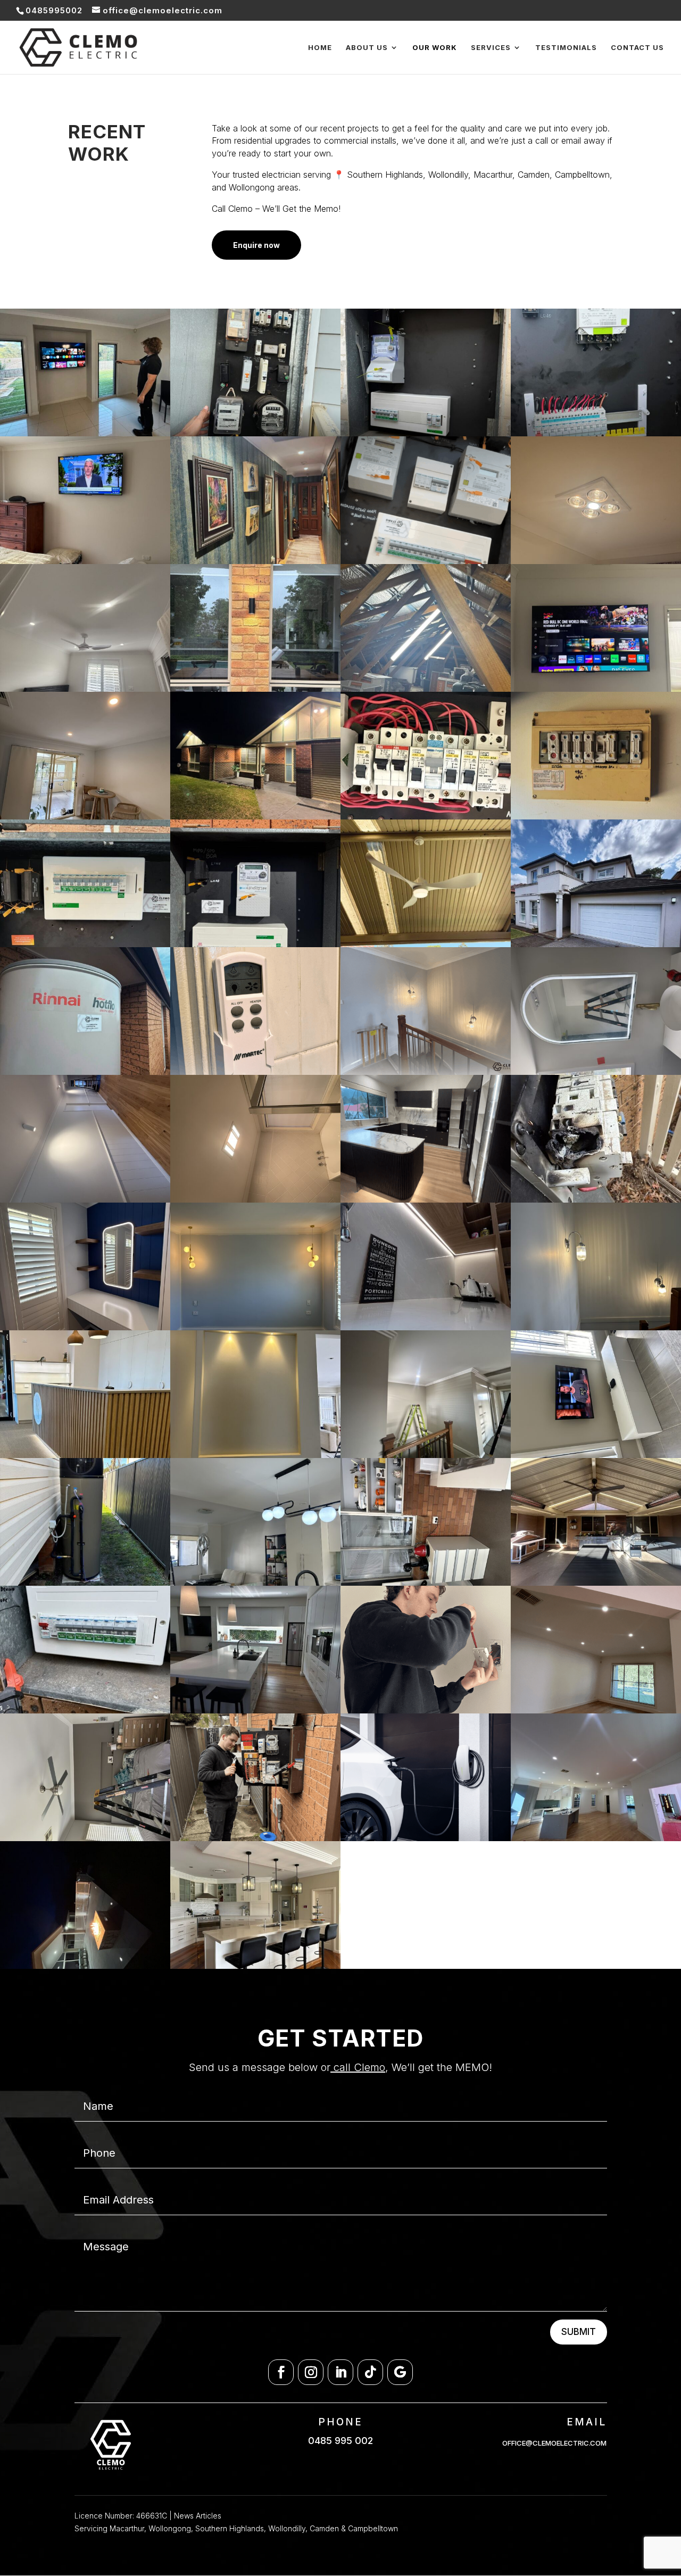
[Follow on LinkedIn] (340, 2372)
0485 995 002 (340, 2441)
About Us (367, 48)
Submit (579, 2332)
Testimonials (566, 48)
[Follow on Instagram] (311, 2372)
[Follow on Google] (400, 2372)
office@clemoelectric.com (554, 2443)
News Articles (198, 2516)
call (340, 2067)
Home (320, 48)
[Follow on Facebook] (281, 2372)
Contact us (637, 48)
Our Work (435, 48)
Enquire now (256, 245)
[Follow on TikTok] (370, 2372)
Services (491, 48)
